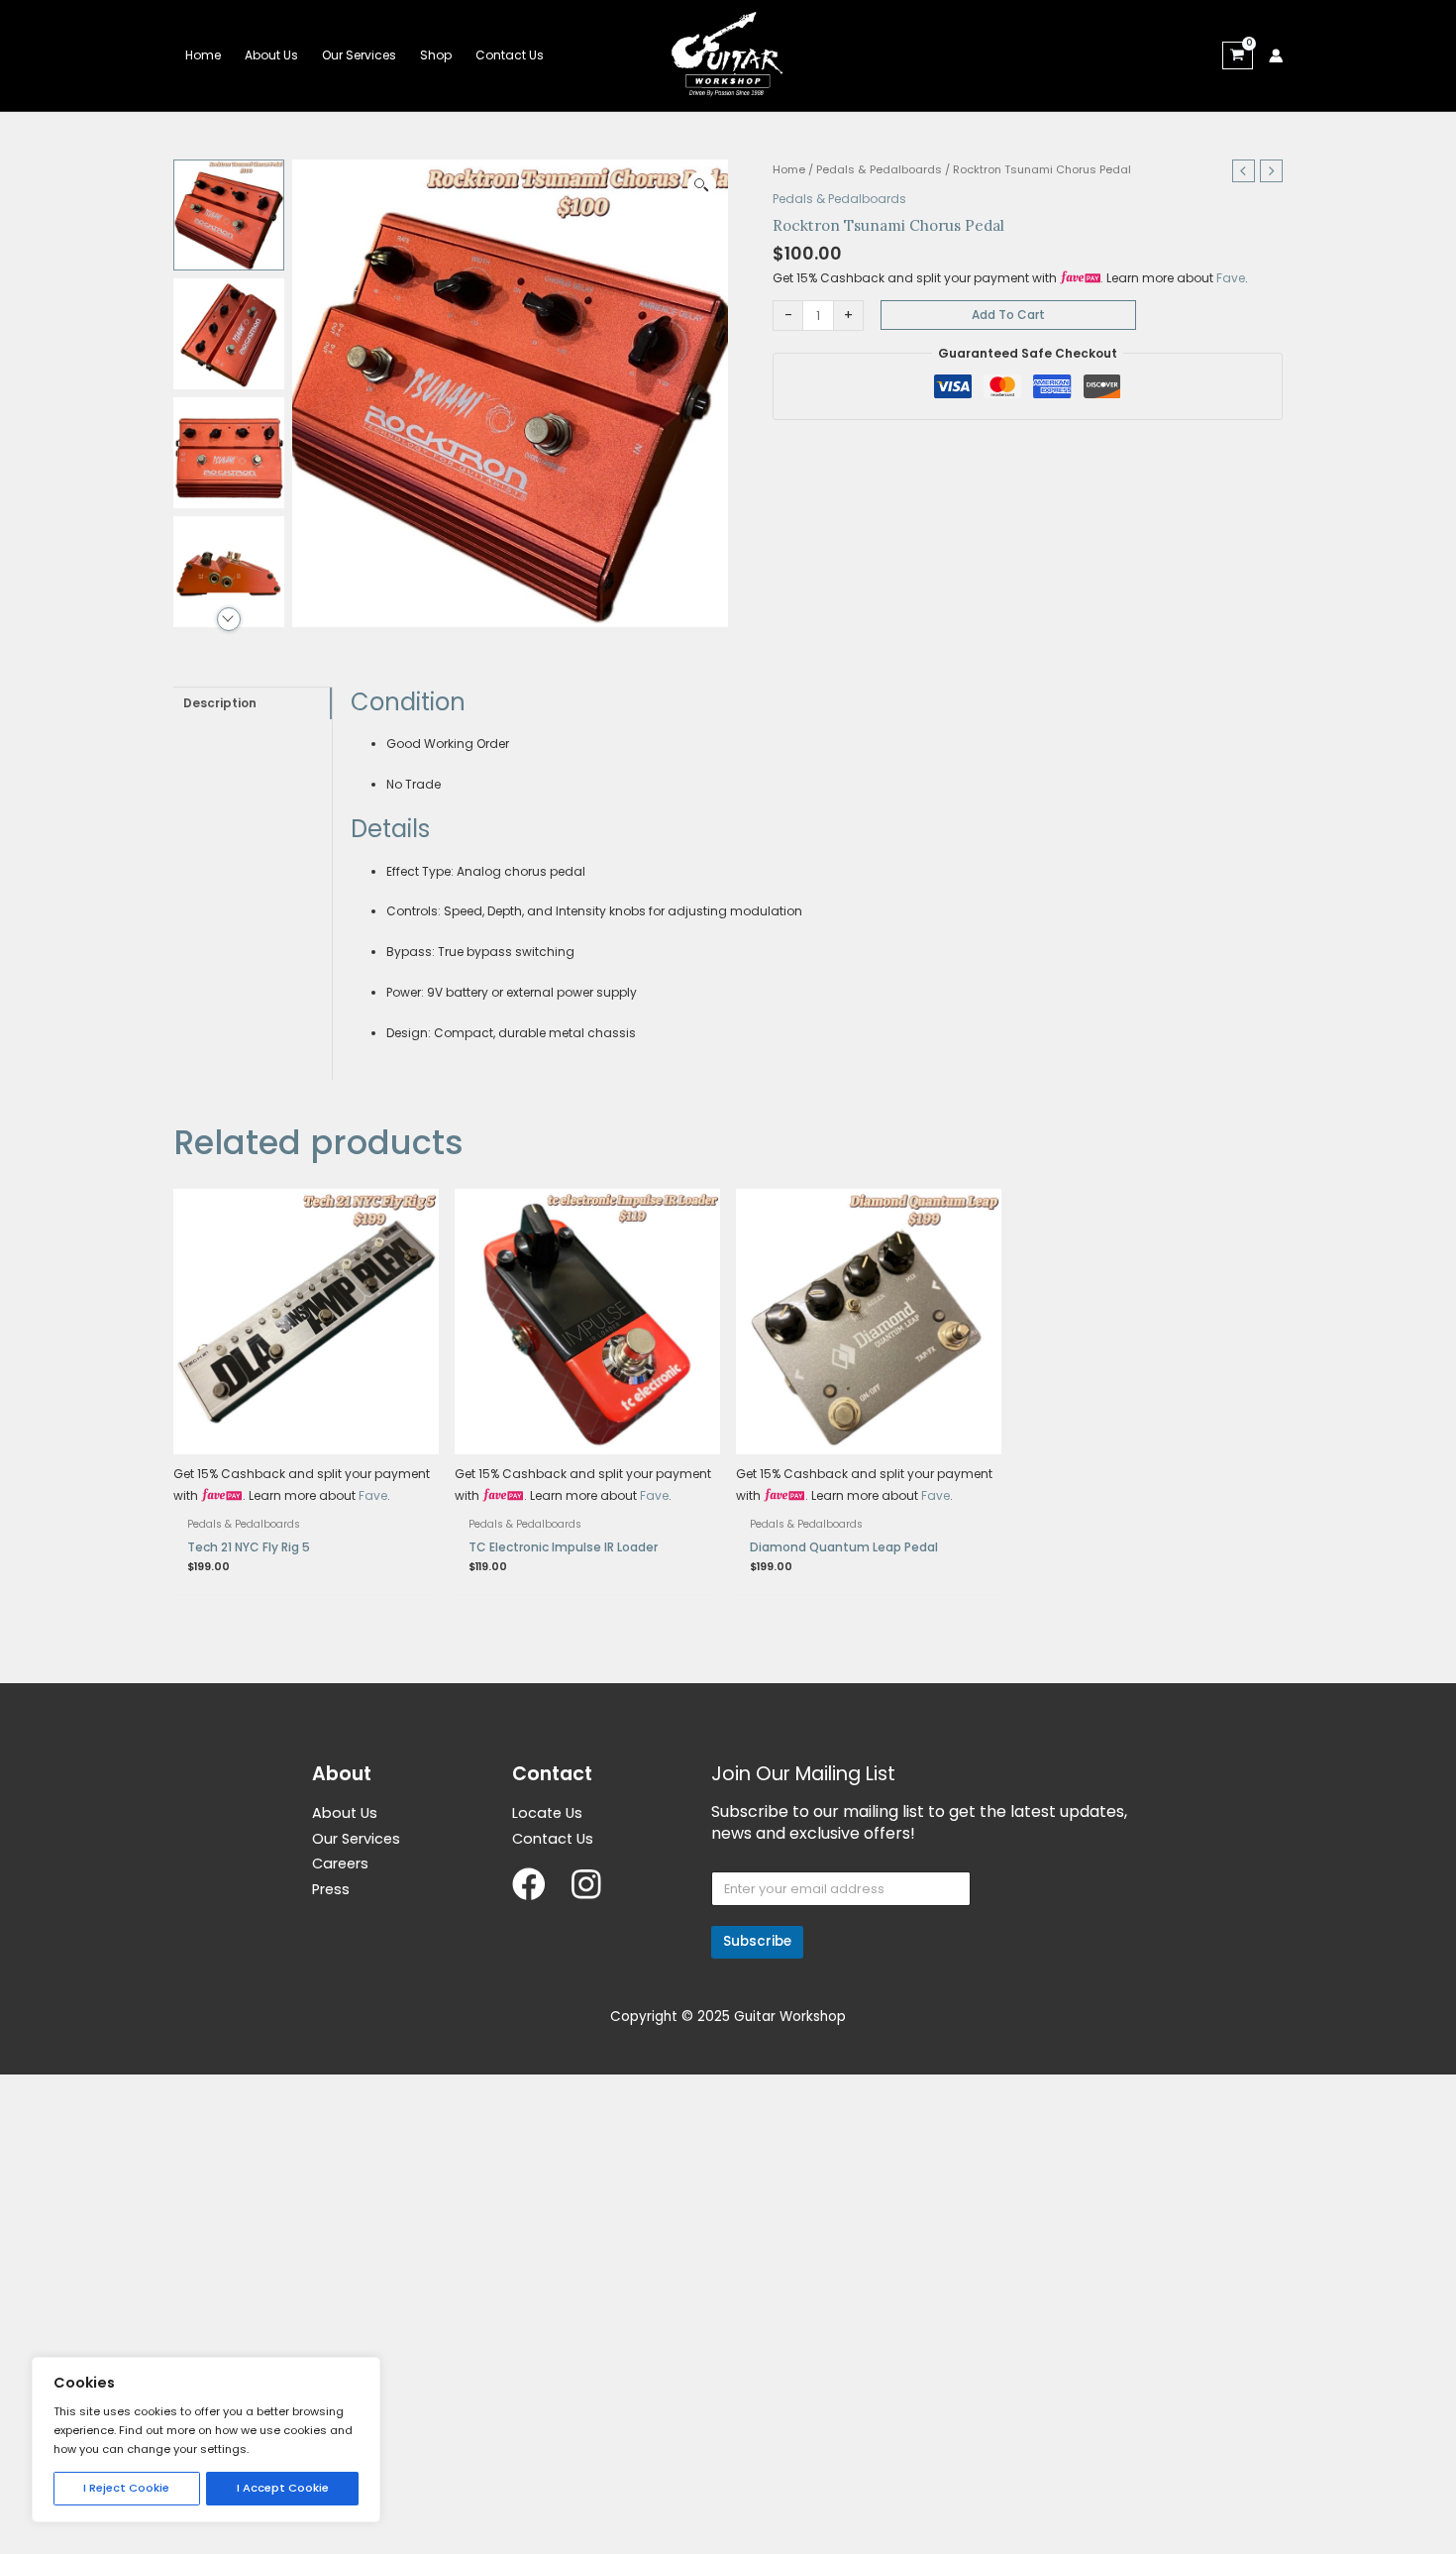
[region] (206, 2440)
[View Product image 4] (229, 572)
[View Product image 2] (229, 334)
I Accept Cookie (283, 2488)
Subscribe (757, 1941)
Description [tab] (220, 703)
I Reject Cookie (126, 2488)
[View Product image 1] (229, 215)
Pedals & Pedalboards (879, 169)
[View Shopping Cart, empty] (1238, 55)
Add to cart (1008, 315)
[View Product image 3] (229, 453)
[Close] (364, 2370)
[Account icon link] (1276, 55)
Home (789, 169)
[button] (702, 186)
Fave (1231, 278)
